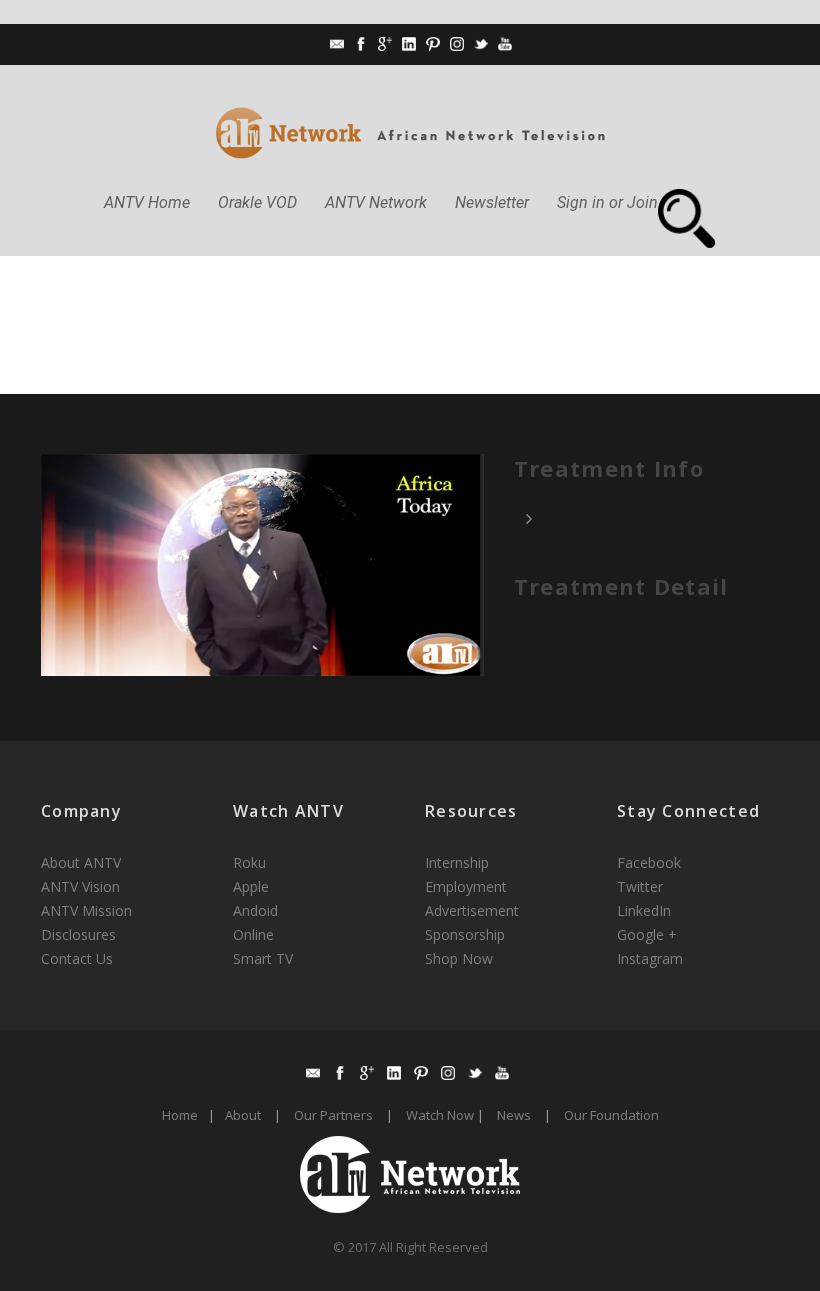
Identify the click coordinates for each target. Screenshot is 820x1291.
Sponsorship (465, 934)
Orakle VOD (257, 202)
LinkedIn (644, 910)
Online (253, 934)
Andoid (255, 910)
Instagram (650, 958)
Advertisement (472, 910)
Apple (251, 886)
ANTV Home (147, 202)
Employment (466, 886)
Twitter (640, 886)
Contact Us (77, 958)
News (514, 1115)
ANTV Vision (80, 886)
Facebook (649, 862)
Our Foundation (611, 1115)
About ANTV (81, 862)
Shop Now (459, 958)
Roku (249, 862)
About (243, 1115)
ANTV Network (376, 202)
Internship (457, 862)
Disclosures (78, 934)
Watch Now (440, 1115)
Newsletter (492, 202)
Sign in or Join (607, 202)
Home (180, 1115)
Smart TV (263, 958)
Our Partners (333, 1115)
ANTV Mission (86, 910)
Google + (647, 934)
